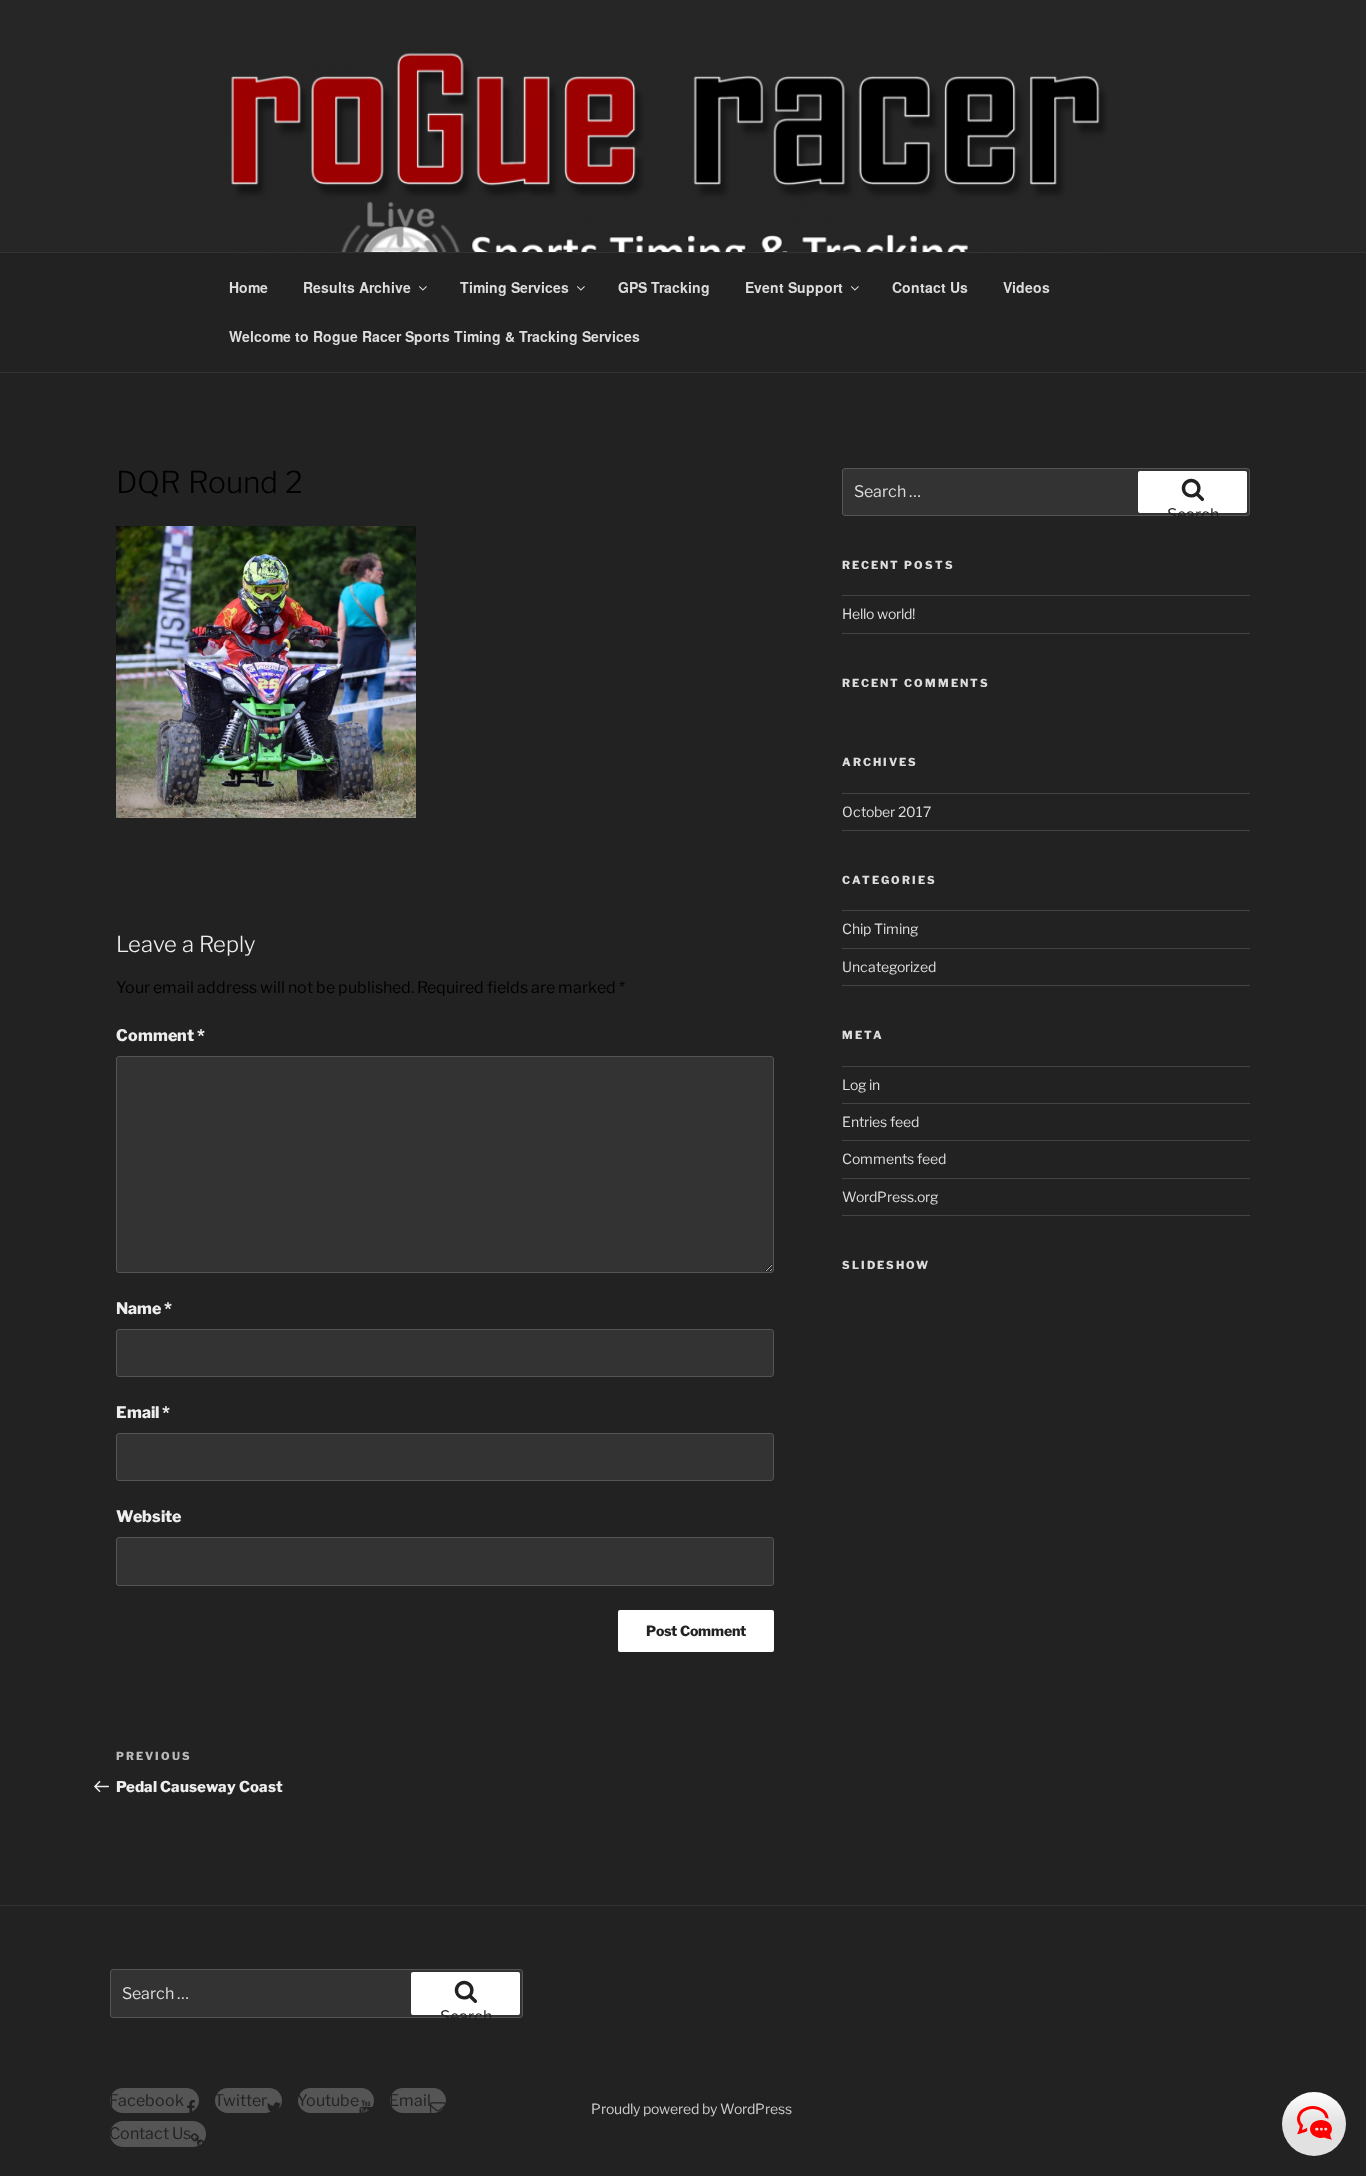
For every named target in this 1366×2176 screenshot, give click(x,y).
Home (248, 287)
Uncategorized (889, 966)
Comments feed (894, 1158)
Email (143, 1412)
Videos (1026, 287)
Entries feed (880, 1121)
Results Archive (357, 287)
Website (148, 1516)
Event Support (794, 287)
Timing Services (514, 287)
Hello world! (878, 613)
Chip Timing (880, 928)
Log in (861, 1084)
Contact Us (930, 287)
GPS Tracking (664, 287)
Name (144, 1308)
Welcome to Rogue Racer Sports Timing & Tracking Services (434, 336)
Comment (160, 1035)
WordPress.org (890, 1196)
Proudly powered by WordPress (691, 2108)
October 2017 (886, 811)
